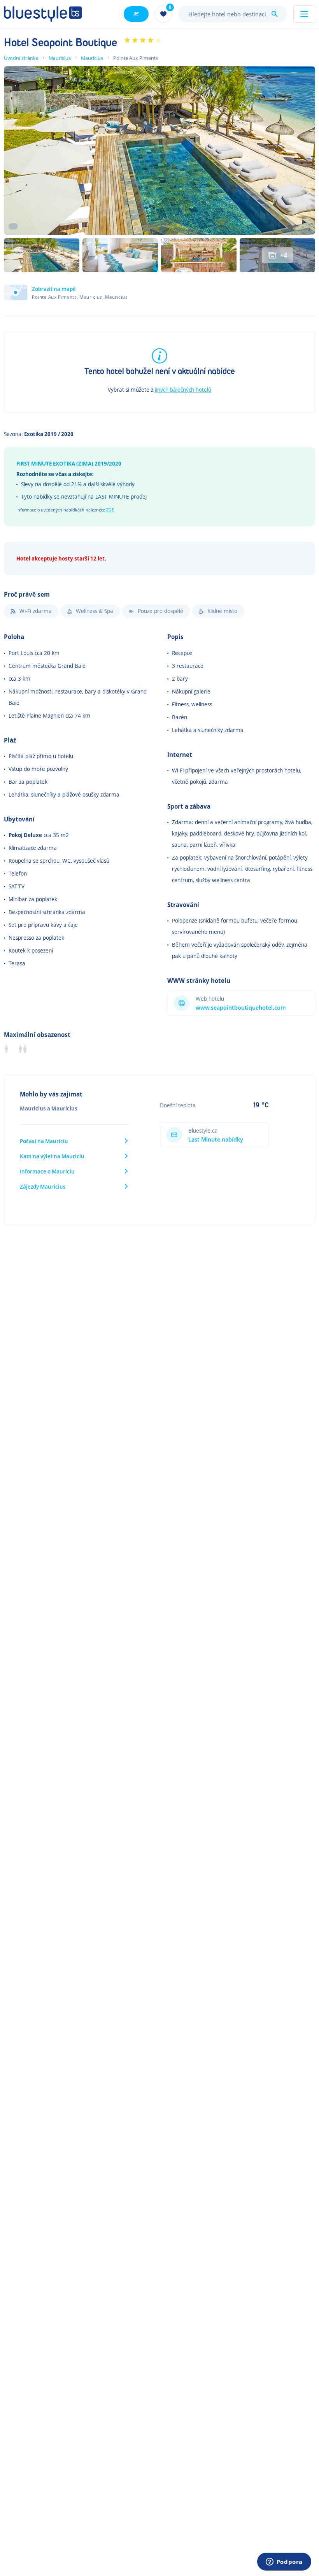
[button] (66, 292)
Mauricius (60, 58)
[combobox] (233, 14)
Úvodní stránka (21, 58)
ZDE (110, 510)
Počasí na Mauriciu (44, 1141)
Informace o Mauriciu (47, 1171)
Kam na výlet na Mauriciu (52, 1156)
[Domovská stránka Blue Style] (43, 14)
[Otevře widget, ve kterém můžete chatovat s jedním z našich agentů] (284, 2562)
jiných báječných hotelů (183, 390)
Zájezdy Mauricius (43, 1186)
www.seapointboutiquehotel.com (241, 1008)
